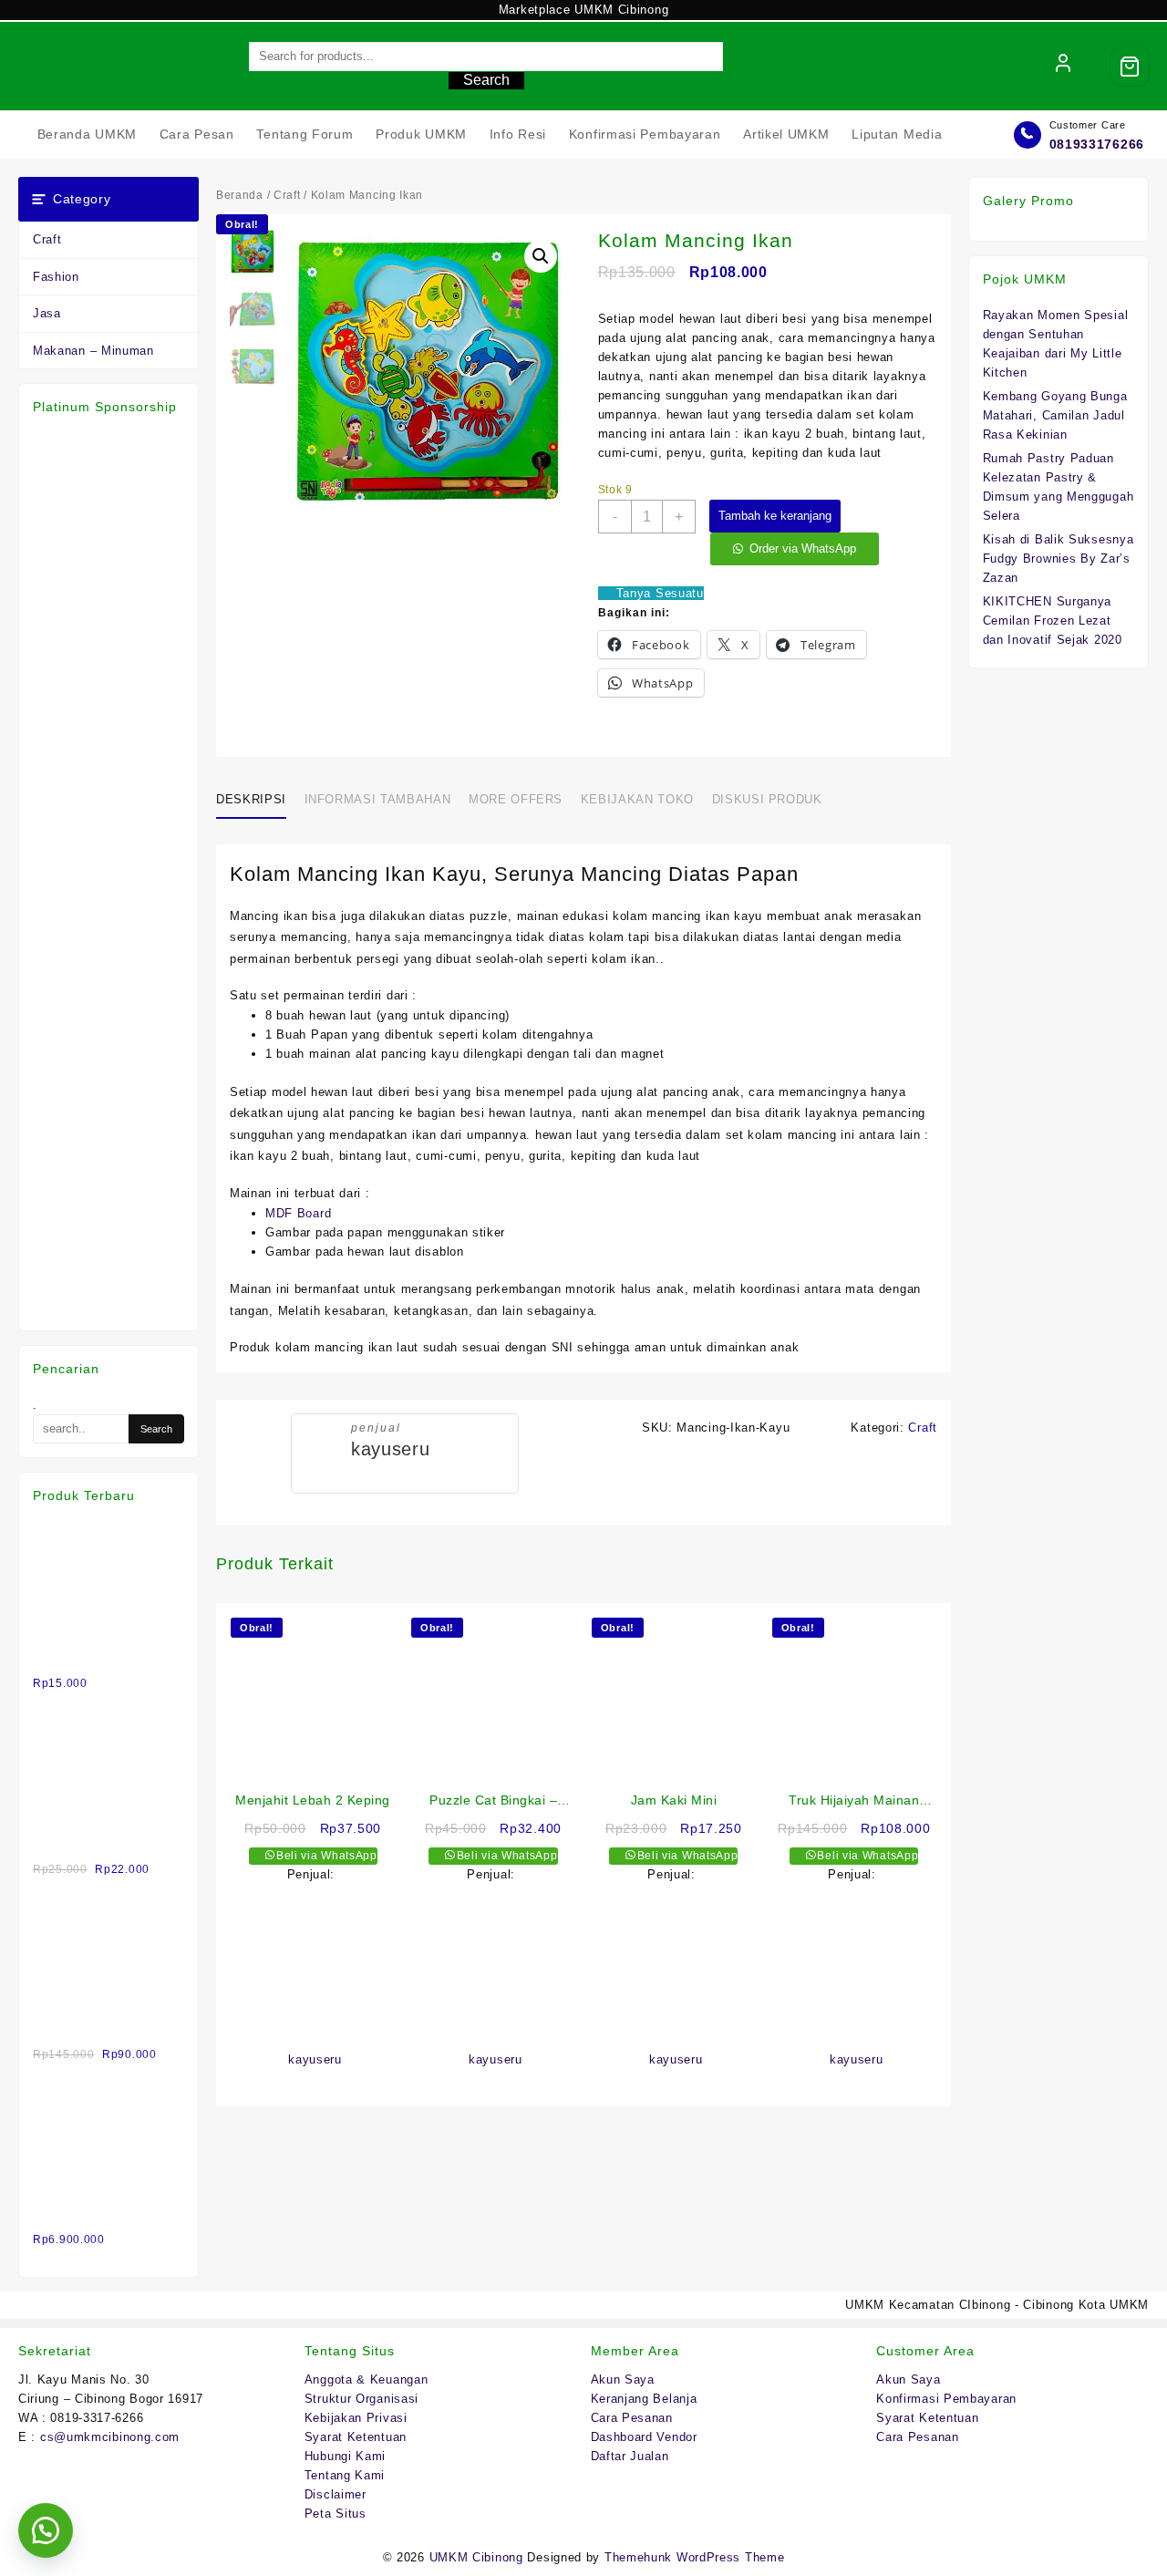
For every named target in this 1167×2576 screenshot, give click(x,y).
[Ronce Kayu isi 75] (108, 1903)
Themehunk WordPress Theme (695, 2557)
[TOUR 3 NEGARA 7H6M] (108, 2088)
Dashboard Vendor (644, 2437)
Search (486, 80)
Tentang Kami (345, 2475)
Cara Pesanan (632, 2418)
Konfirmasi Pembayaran (946, 2399)
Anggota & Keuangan (367, 2379)
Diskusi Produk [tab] (767, 799)
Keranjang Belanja (644, 2399)
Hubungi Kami (345, 2456)
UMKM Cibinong (476, 2557)
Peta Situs (336, 2514)
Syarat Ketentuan (356, 2437)
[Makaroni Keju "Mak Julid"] (108, 1531)
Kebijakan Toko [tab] (637, 799)
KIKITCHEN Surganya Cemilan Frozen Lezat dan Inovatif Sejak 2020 (1053, 621)
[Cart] (1130, 67)
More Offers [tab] (516, 799)
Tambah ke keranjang (775, 516)
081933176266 (1097, 144)
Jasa (47, 313)
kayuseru (391, 1449)
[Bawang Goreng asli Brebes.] (108, 1717)
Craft (47, 239)
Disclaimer (336, 2494)
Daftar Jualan (630, 2456)
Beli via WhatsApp (325, 1856)
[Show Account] (1063, 67)
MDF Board (300, 1213)
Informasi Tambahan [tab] (378, 799)
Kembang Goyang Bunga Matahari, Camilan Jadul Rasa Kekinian (1055, 415)
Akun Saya (623, 2379)
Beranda (240, 195)
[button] (541, 256)
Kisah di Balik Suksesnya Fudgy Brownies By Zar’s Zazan (1059, 559)
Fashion (56, 277)
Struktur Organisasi (361, 2399)
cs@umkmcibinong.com (110, 2437)
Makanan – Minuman (93, 351)
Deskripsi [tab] (251, 799)
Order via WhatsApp (803, 548)
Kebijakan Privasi (356, 2418)
